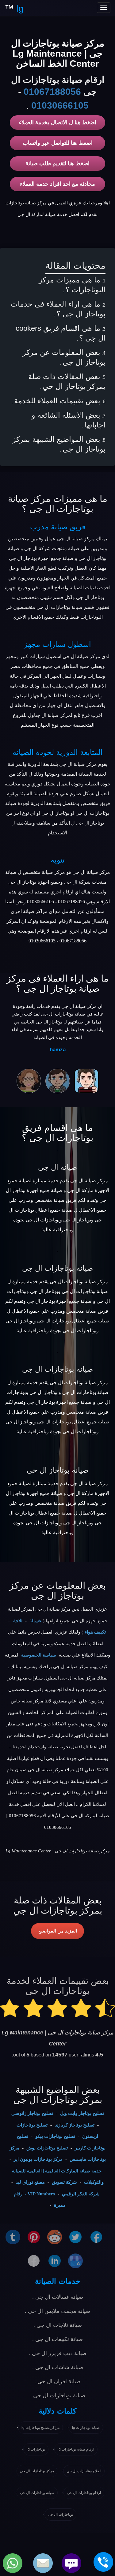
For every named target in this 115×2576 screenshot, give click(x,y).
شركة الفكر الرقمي (81, 2194)
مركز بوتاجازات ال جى (37, 2471)
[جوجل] (75, 2260)
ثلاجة (18, 1621)
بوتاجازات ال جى (60, 2514)
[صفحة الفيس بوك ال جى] (96, 2237)
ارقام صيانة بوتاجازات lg (76, 2449)
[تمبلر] (13, 2237)
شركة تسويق (64, 2182)
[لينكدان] (55, 2260)
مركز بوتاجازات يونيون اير (38, 2159)
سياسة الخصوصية (39, 1655)
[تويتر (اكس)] (75, 2237)
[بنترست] (34, 2237)
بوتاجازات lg (36, 2449)
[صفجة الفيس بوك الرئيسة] (34, 2260)
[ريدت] (55, 2237)
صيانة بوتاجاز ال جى (57, 1470)
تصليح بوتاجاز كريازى (75, 2125)
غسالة (35, 1621)
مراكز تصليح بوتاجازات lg (40, 2428)
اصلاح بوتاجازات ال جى (84, 2471)
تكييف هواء (95, 1632)
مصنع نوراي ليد (30, 2182)
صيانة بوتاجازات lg (86, 2428)
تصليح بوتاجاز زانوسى (32, 2113)
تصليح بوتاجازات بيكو (55, 2136)
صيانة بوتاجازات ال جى (57, 1268)
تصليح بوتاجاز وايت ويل (82, 2113)
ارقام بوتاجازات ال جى (84, 2493)
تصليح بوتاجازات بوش (47, 2148)
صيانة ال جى (57, 1167)
